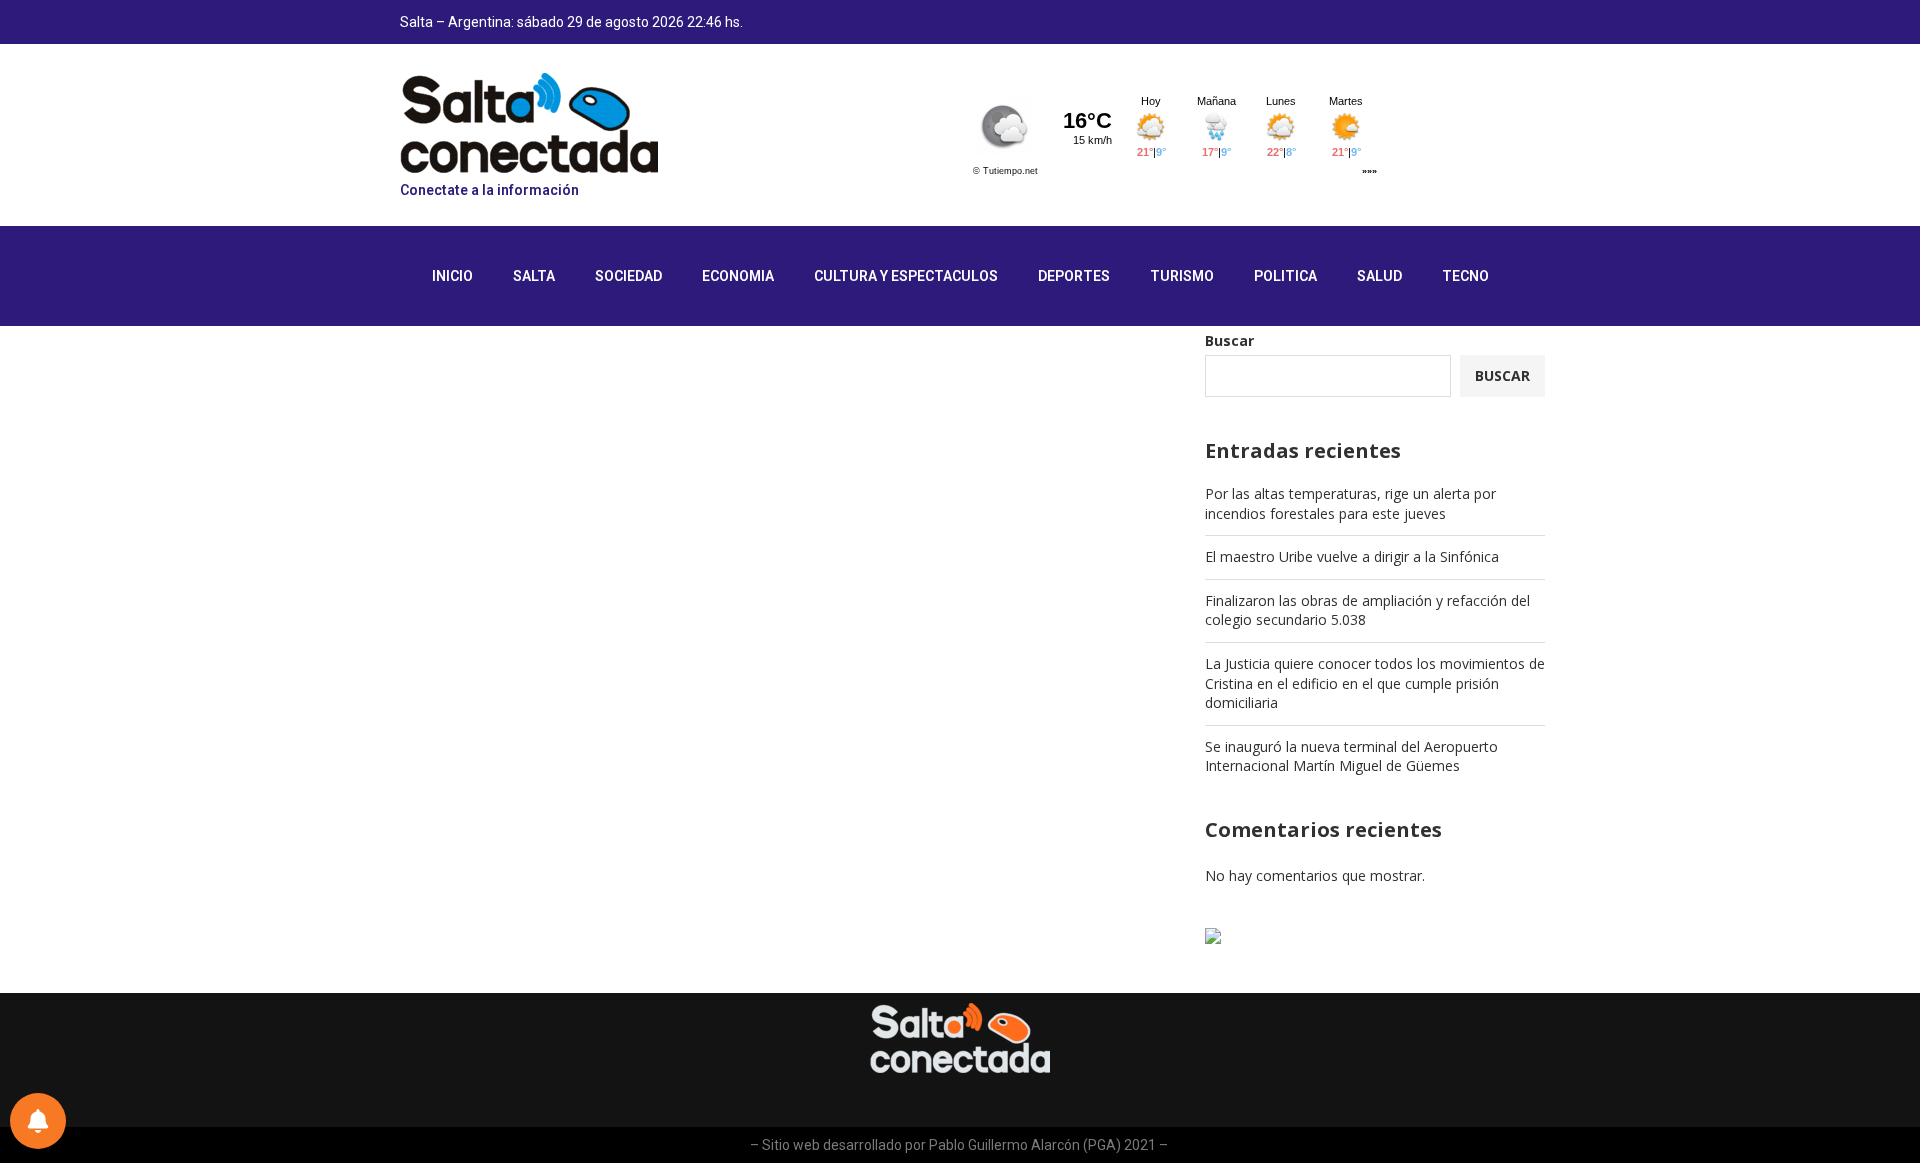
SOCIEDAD (628, 276)
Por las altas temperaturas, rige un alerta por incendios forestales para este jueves (1350, 503)
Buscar (1229, 340)
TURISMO (1182, 276)
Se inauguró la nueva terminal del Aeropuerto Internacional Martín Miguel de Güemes (1351, 756)
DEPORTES (1074, 276)
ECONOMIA (738, 276)
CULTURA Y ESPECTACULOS (906, 276)
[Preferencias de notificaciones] (38, 1121)
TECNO (1465, 276)
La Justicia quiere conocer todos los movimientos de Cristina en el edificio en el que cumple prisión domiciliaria (1375, 683)
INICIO (452, 276)
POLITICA (1285, 276)
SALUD (1379, 276)
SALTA (534, 276)
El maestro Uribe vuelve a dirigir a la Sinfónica (1352, 556)
